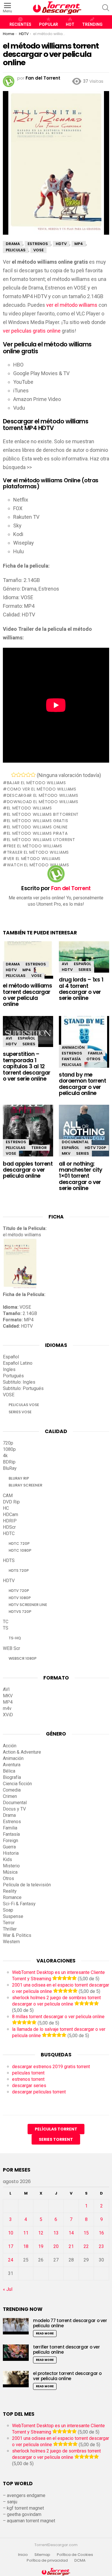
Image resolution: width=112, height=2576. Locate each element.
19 (41, 2246)
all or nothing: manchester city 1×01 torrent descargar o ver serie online (81, 1176)
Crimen (10, 1796)
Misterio (11, 1866)
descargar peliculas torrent (39, 2092)
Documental (75, 1142)
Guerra (9, 1847)
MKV (66, 1153)
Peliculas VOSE (24, 1405)
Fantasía (71, 1059)
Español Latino (18, 1363)
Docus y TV (14, 1809)
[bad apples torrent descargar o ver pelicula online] (28, 1132)
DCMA (80, 2560)
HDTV (11, 970)
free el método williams (35, 846)
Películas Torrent (56, 2129)
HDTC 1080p (20, 1550)
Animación (73, 1047)
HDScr (9, 1527)
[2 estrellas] (19, 775)
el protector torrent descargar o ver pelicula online (67, 2376)
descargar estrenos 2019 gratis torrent (51, 2067)
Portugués (13, 1376)
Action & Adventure (22, 1752)
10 (11, 2233)
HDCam (10, 1514)
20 (56, 2246)
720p (8, 1443)
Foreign (10, 1841)
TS (6, 1628)
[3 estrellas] (23, 775)
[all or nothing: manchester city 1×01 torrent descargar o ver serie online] (84, 1132)
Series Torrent (56, 2139)
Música (10, 1872)
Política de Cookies (75, 2555)
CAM (8, 1496)
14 (71, 2233)
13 (56, 2233)
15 (86, 2233)
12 (41, 2233)
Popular (49, 24)
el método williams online (37, 827)
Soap (8, 1910)
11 (26, 2233)
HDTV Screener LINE (28, 1605)
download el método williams (43, 802)
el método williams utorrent (41, 840)
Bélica (9, 1771)
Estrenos (36, 964)
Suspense (13, 1916)
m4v (7, 1708)
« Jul (8, 2289)
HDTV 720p (95, 1148)
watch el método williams (38, 865)
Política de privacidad (47, 2560)
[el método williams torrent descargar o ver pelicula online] (28, 960)
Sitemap (42, 2555)
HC (6, 1508)
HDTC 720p (19, 1544)
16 (101, 2233)
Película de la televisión (27, 1885)
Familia (95, 1053)
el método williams (29, 808)
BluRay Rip (19, 1478)
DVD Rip (11, 1502)
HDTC (9, 1533)
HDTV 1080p (20, 1598)
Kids (7, 1859)
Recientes (20, 24)
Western (11, 1942)
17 (11, 2246)
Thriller (10, 1929)
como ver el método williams (42, 789)
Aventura (12, 1765)
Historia (11, 1853)
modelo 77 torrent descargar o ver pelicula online (70, 2323)
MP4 (27, 970)
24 (11, 2260)
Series (85, 970)
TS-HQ (15, 1638)
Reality (10, 1891)
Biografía (12, 1777)
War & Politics (17, 1935)
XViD (8, 1715)
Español (82, 964)
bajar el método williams (36, 783)
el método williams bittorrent (43, 814)
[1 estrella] (14, 775)
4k (5, 1456)
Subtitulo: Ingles (19, 1382)
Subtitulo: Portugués (23, 1388)
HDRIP (10, 1521)
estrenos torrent (28, 2079)
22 (86, 2246)
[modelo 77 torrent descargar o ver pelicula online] (16, 2326)
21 (71, 2246)
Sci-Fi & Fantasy (19, 1904)
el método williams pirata (37, 833)
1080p (9, 1449)
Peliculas (16, 976)
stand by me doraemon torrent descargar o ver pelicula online (82, 1084)
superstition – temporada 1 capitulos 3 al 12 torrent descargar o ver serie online (27, 1066)
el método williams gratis (37, 821)
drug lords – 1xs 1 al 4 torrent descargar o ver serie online (81, 989)
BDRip (9, 1462)
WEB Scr (11, 1648)
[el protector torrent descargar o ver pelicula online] (16, 2379)
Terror (39, 1148)
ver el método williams (72, 305)
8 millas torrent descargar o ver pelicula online (58, 2017)
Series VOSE (20, 1412)
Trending (92, 24)
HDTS (9, 1560)
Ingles (9, 1369)
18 (26, 2246)
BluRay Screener (25, 1485)
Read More (45, 2333)
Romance (12, 1897)
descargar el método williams (43, 795)
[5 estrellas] (33, 775)
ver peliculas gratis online (32, 331)
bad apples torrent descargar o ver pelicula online (28, 1170)
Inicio (23, 2555)
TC (6, 1622)
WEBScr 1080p (23, 1658)
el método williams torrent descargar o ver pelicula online (27, 995)
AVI (65, 964)
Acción (10, 1746)
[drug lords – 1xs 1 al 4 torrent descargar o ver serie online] (84, 957)
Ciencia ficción (17, 1784)
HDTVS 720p (20, 1612)
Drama (13, 964)
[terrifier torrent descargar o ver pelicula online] (16, 2353)
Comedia (12, 1790)
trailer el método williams (38, 852)
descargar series (29, 2086)
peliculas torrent (28, 2073)
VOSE (36, 976)
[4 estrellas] (28, 775)
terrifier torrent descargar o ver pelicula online (66, 2350)
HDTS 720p (19, 1571)
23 (101, 2246)
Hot (70, 24)
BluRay (10, 1468)
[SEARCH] (106, 8)
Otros (93, 1059)
